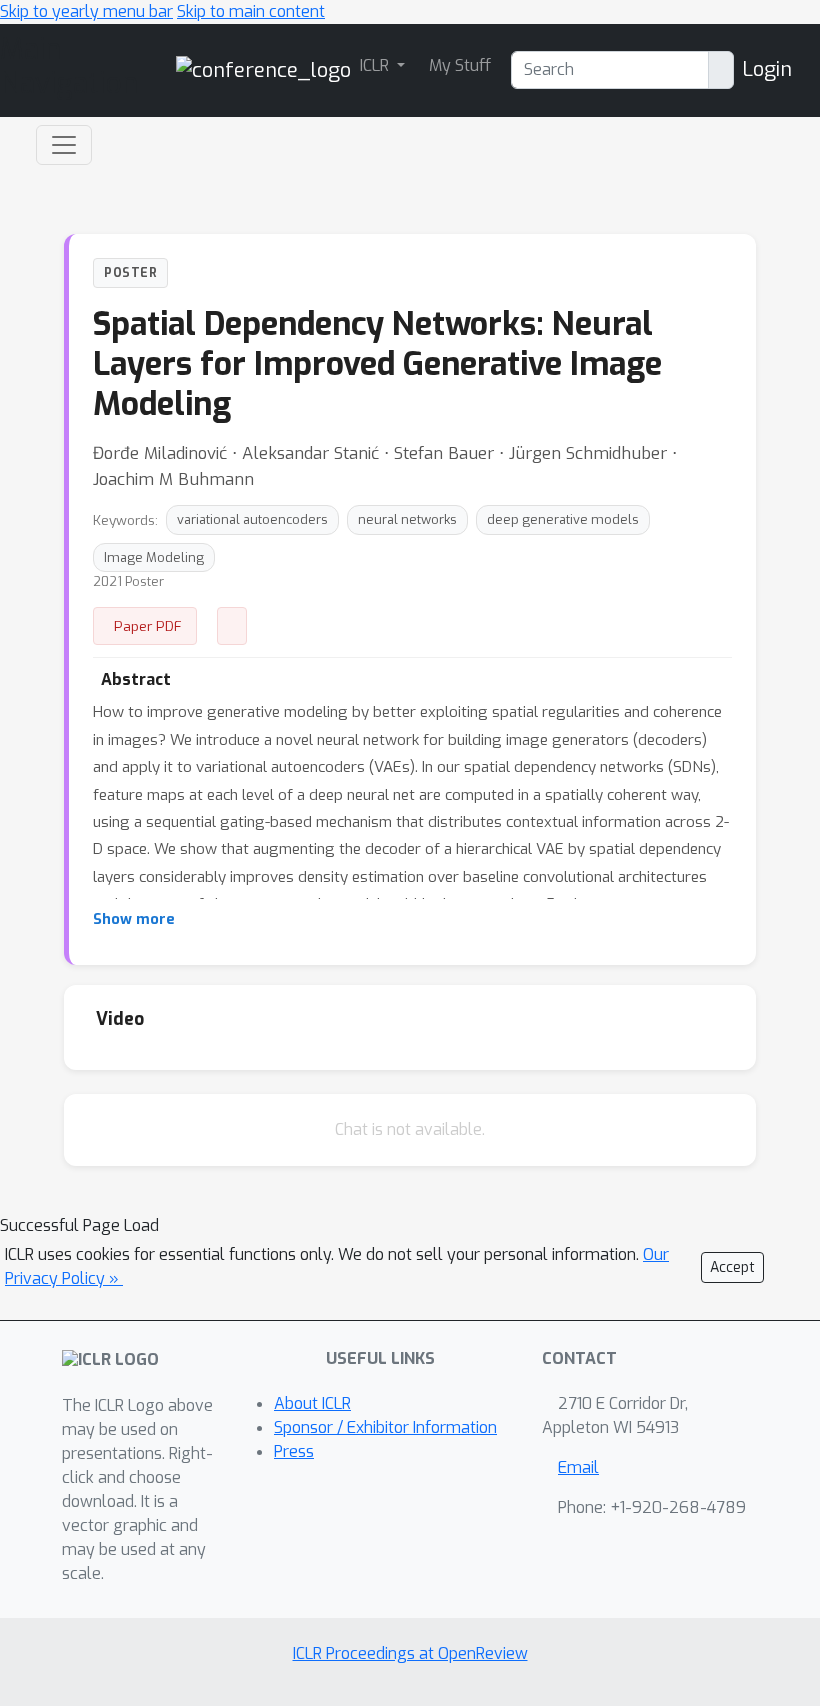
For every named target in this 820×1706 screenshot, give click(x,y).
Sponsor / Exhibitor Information (385, 1427)
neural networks (407, 519)
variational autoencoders (252, 519)
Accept (732, 1267)
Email (578, 1467)
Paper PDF (148, 626)
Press (294, 1451)
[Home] (263, 69)
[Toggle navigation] (64, 145)
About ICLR (312, 1403)
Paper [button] (232, 626)
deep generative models (563, 519)
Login (767, 69)
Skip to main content (251, 11)
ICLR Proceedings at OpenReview (410, 1653)
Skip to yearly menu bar (86, 11)
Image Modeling (154, 557)
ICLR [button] (376, 65)
